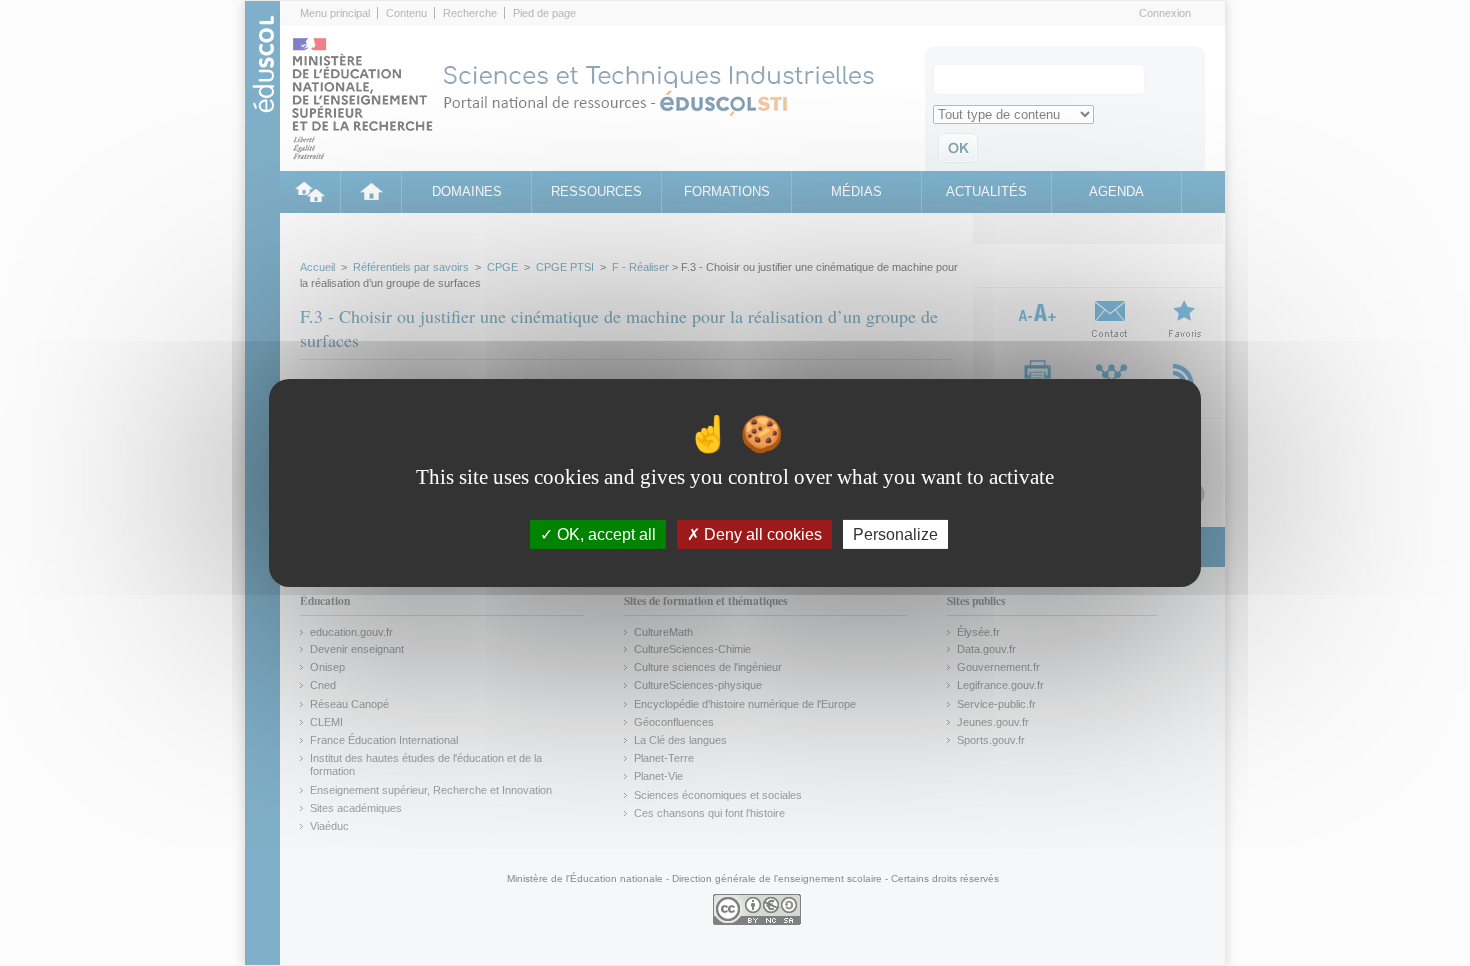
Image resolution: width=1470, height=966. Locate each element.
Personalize (895, 534)
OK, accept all (604, 534)
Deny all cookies (761, 534)
